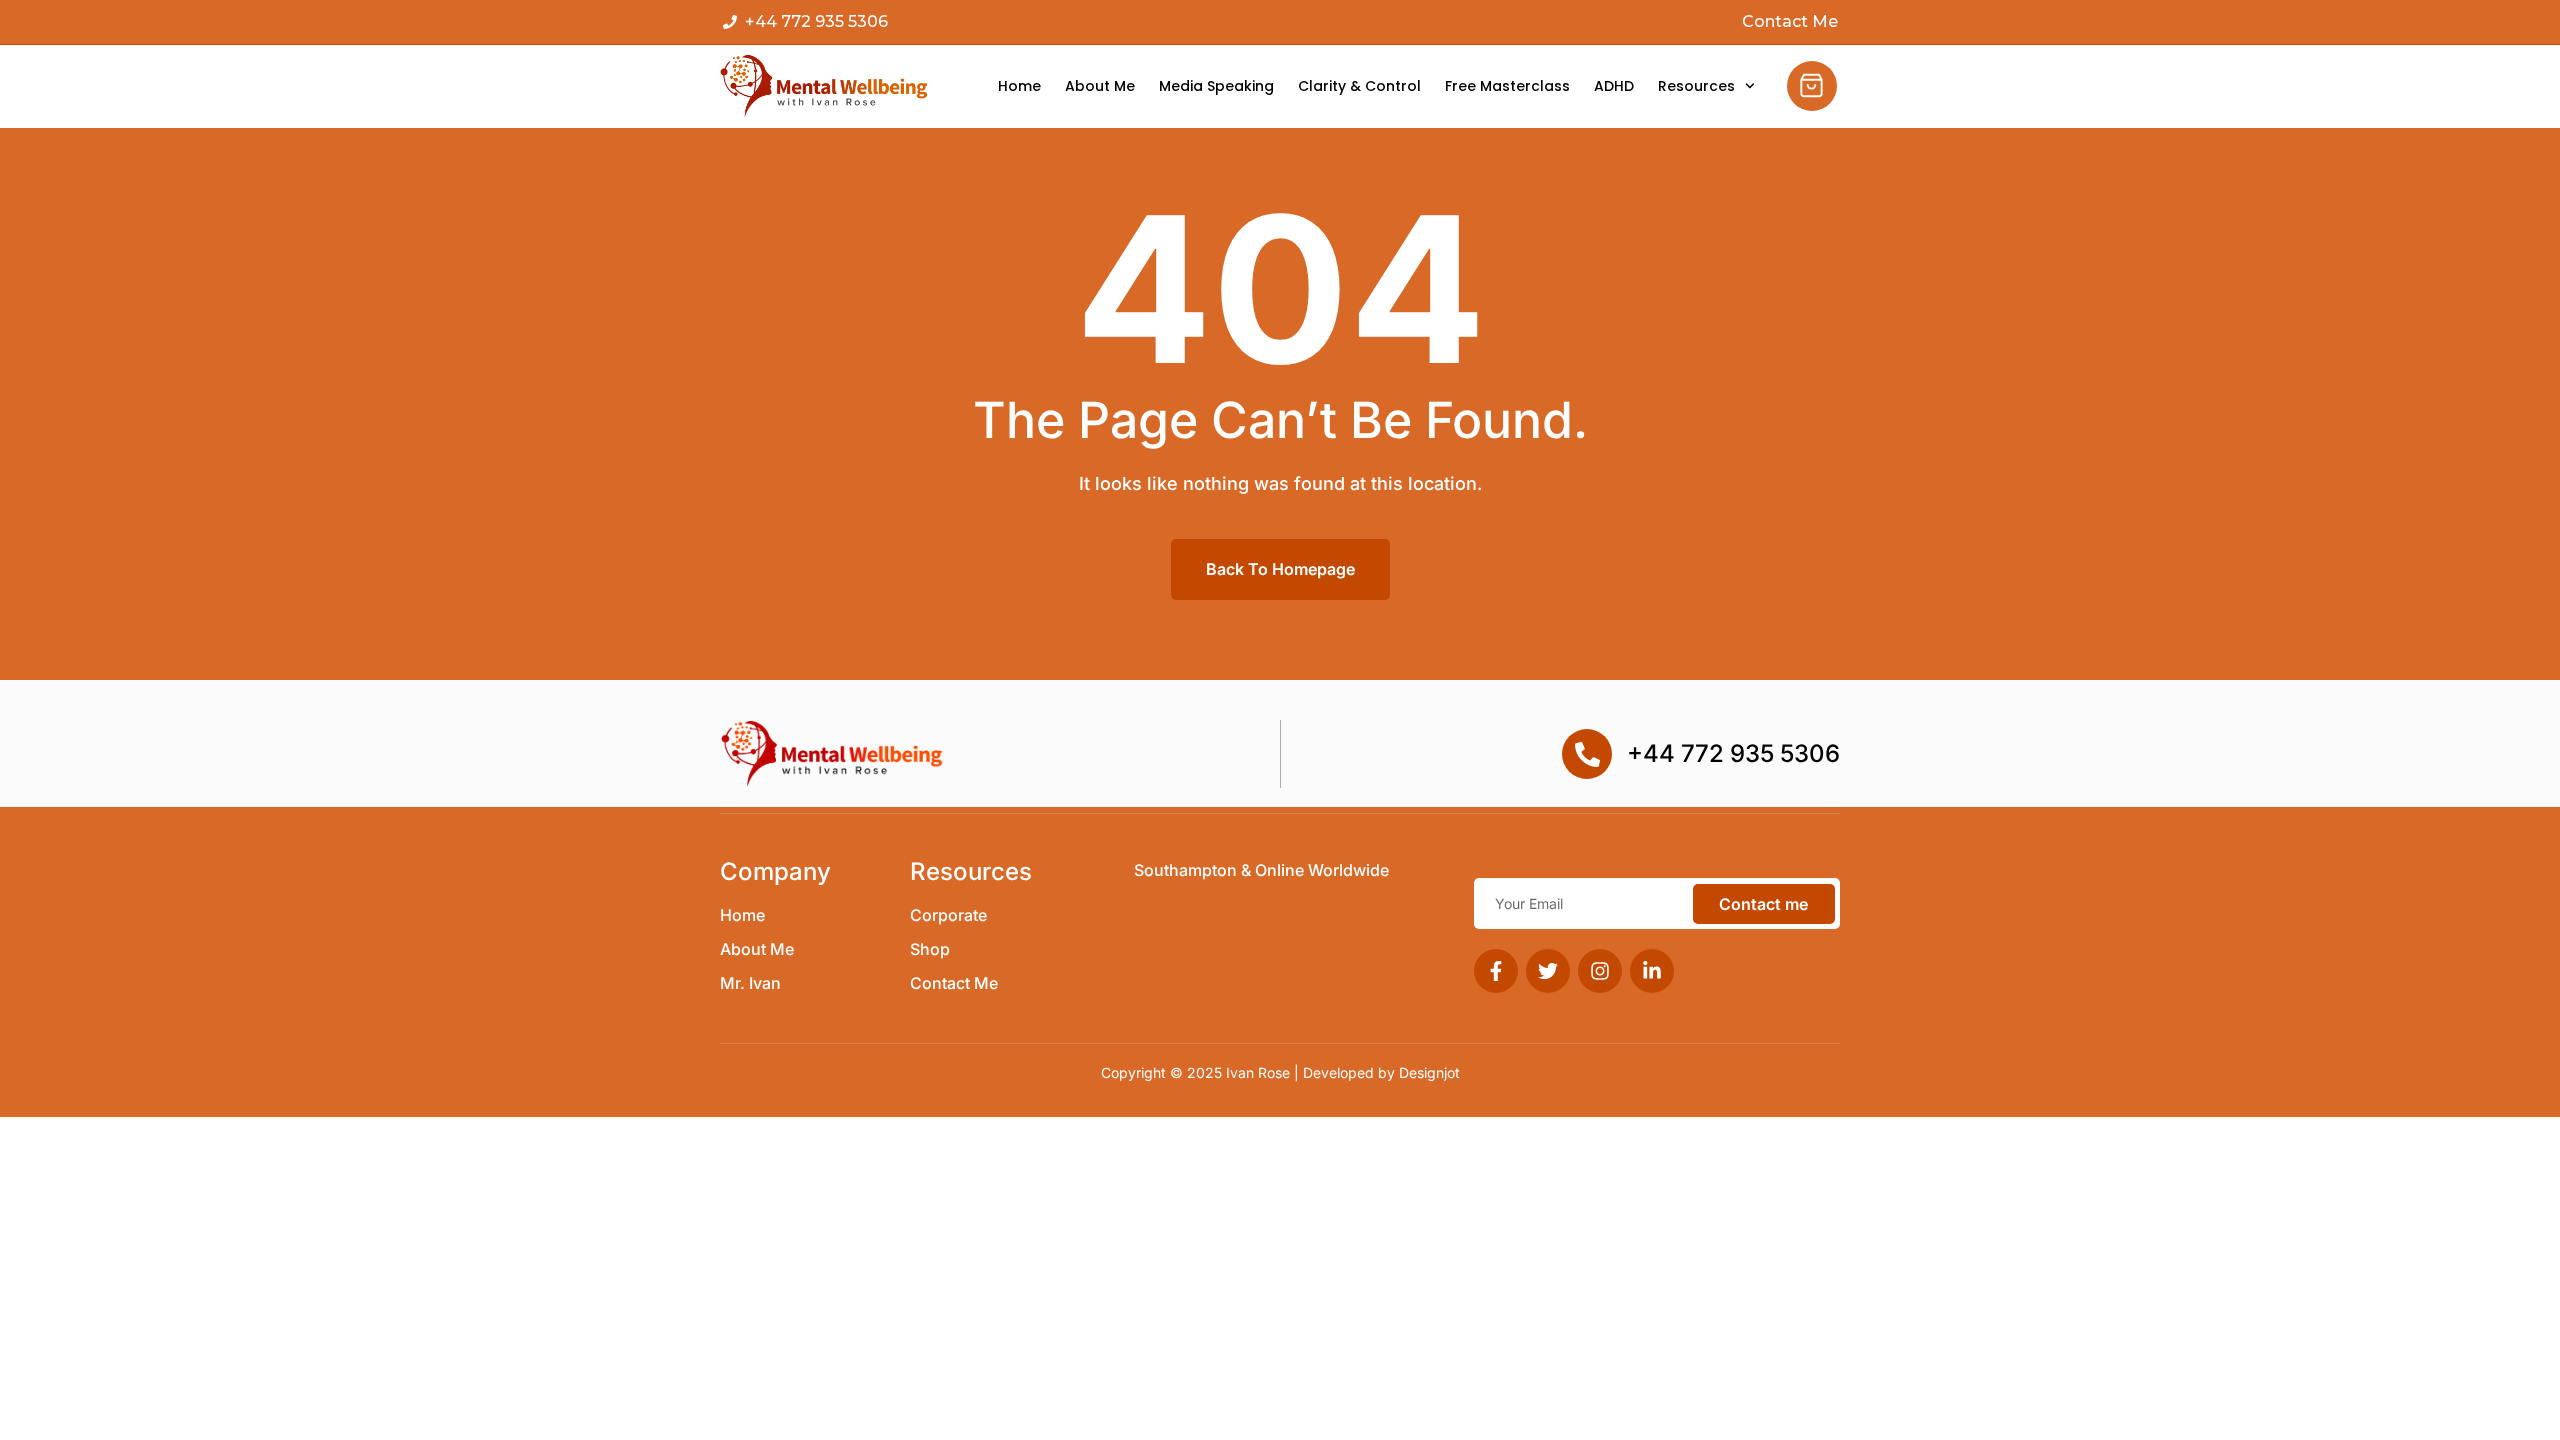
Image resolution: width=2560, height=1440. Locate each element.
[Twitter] (1548, 971)
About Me (1100, 86)
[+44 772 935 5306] (1587, 754)
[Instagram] (1600, 971)
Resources (1696, 86)
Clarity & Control (1359, 86)
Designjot (1429, 1072)
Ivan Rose (1258, 1072)
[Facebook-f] (1496, 971)
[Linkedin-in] (1652, 971)
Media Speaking (1216, 86)
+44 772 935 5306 (1733, 753)
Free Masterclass (1507, 86)
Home (1019, 86)
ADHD (1614, 86)
